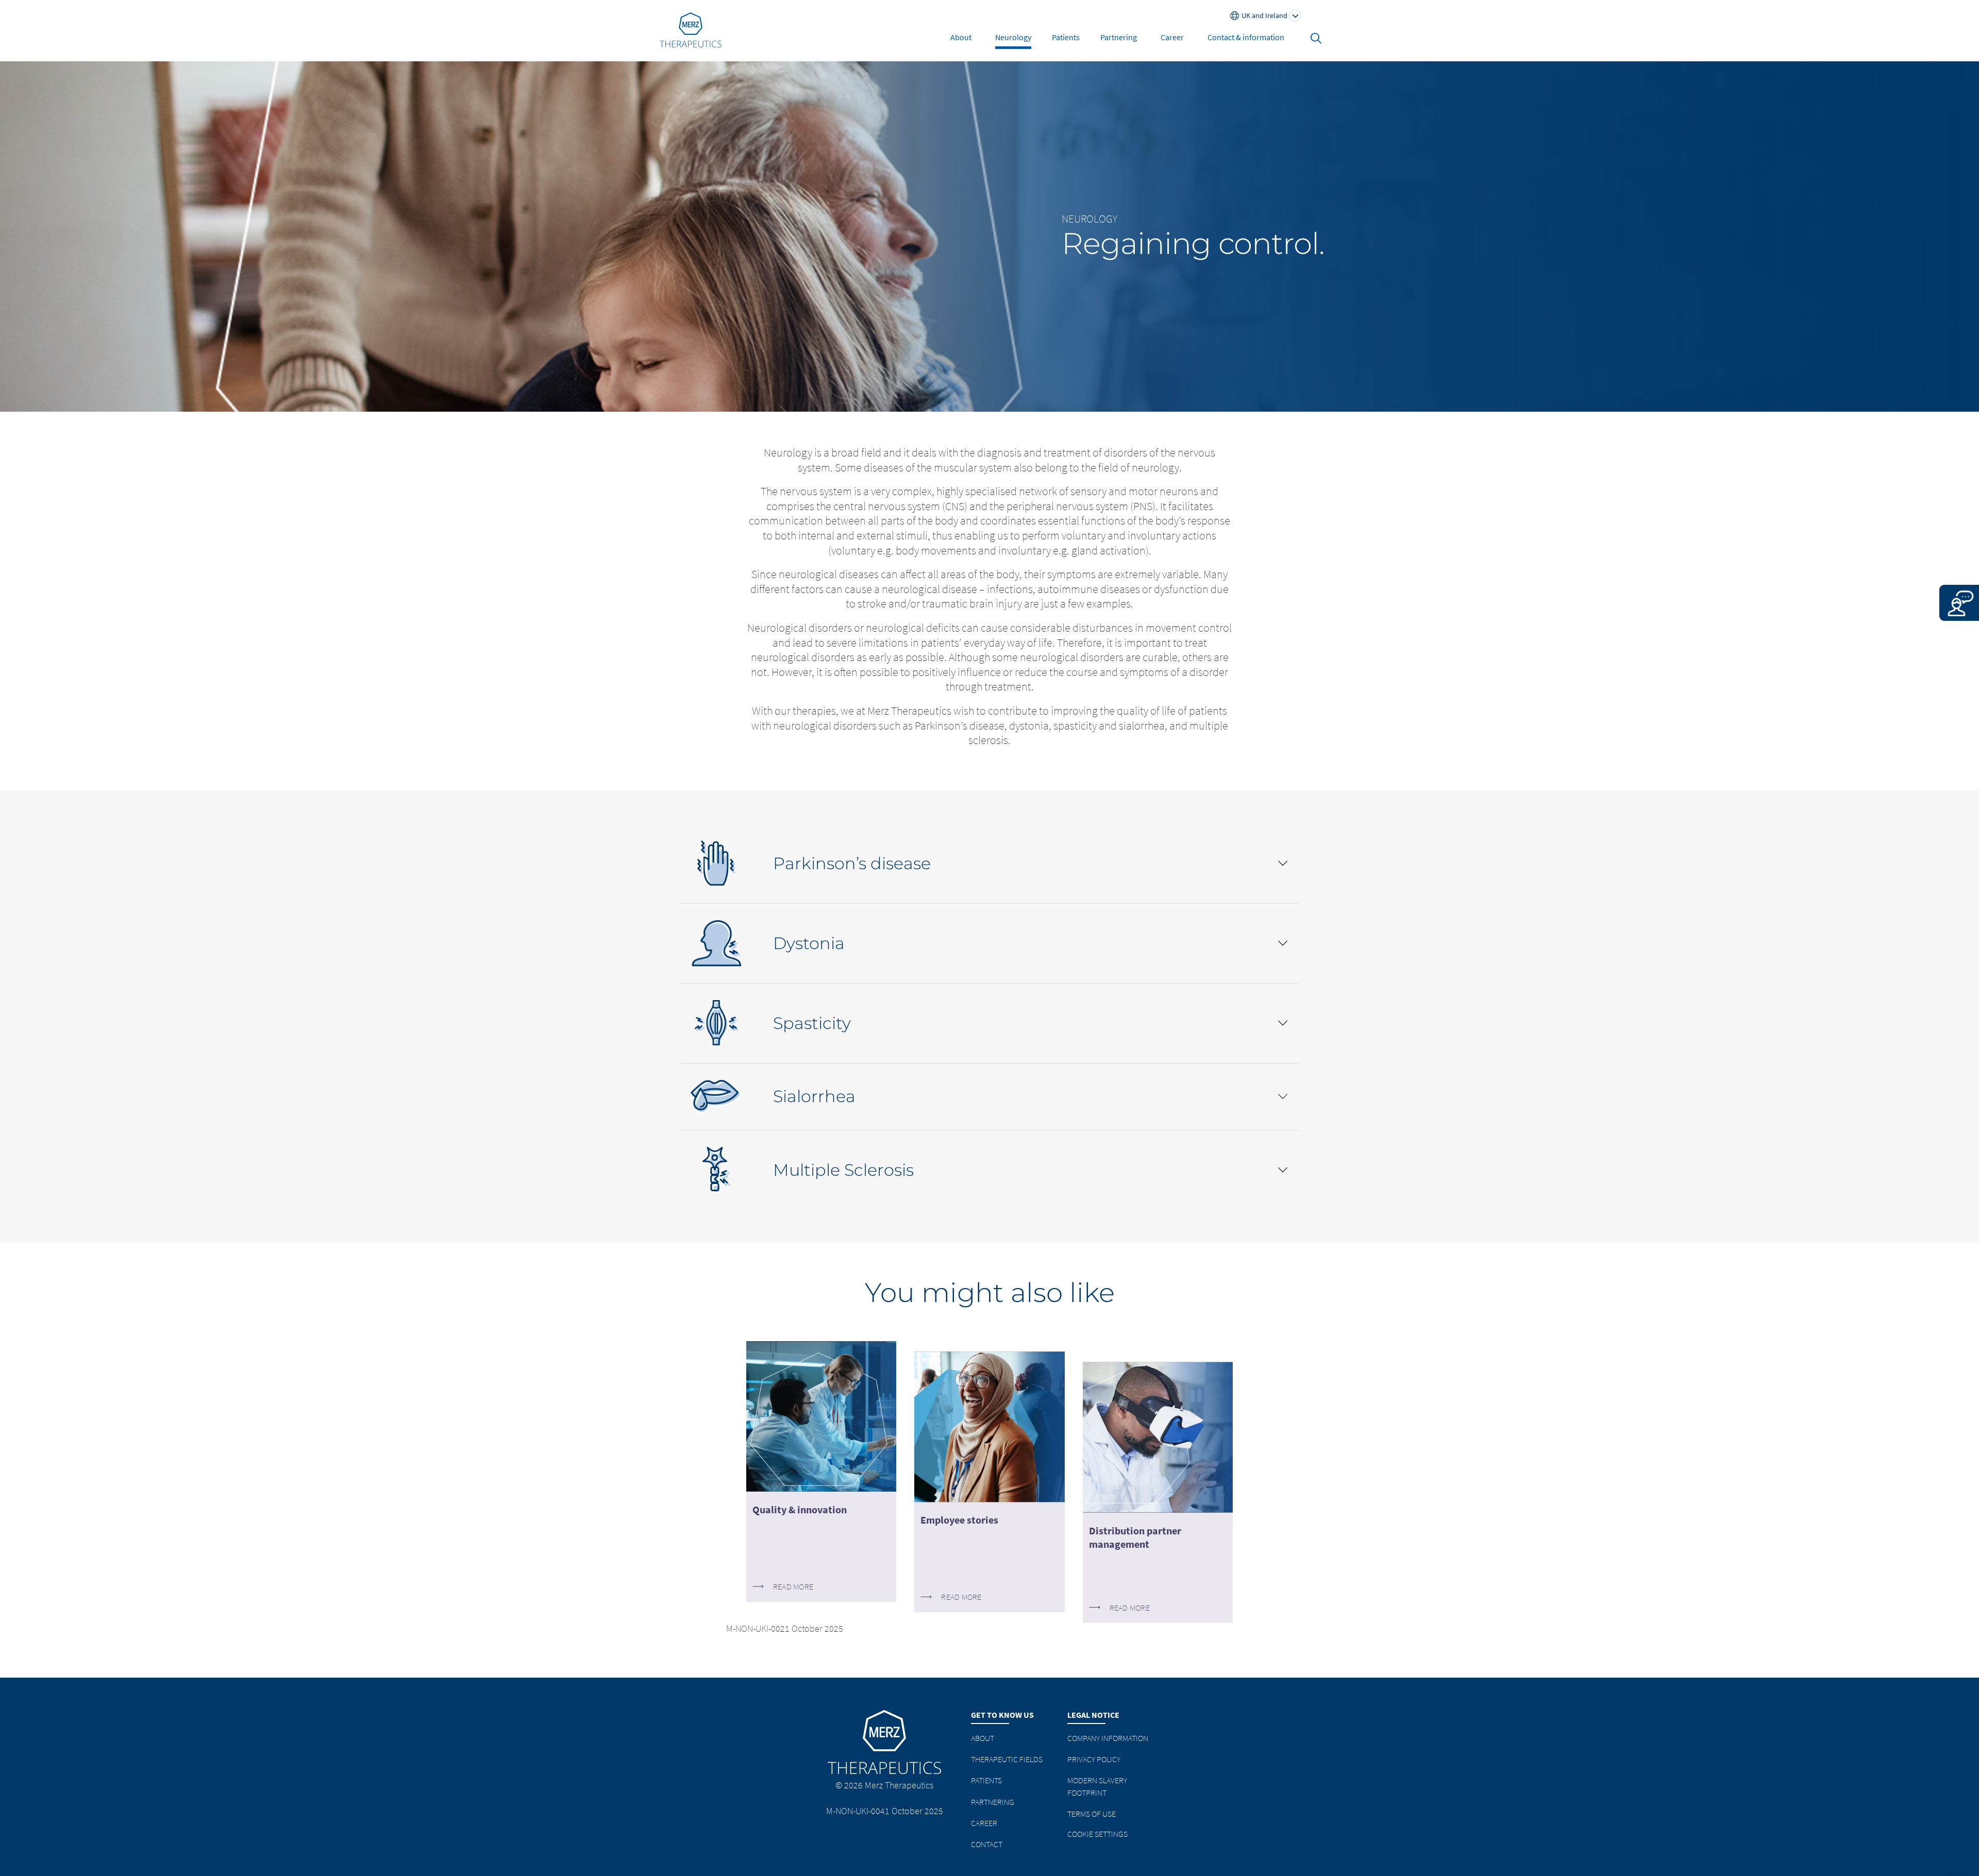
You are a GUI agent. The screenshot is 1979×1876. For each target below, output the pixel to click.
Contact (987, 1844)
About (961, 37)
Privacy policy (1094, 1759)
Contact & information (1246, 37)
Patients (1066, 37)
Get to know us (1002, 1715)
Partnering (1119, 37)
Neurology (1013, 37)
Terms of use (1092, 1814)
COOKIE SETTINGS (1097, 1834)
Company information (1108, 1738)
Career (1172, 37)
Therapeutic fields (1007, 1759)
